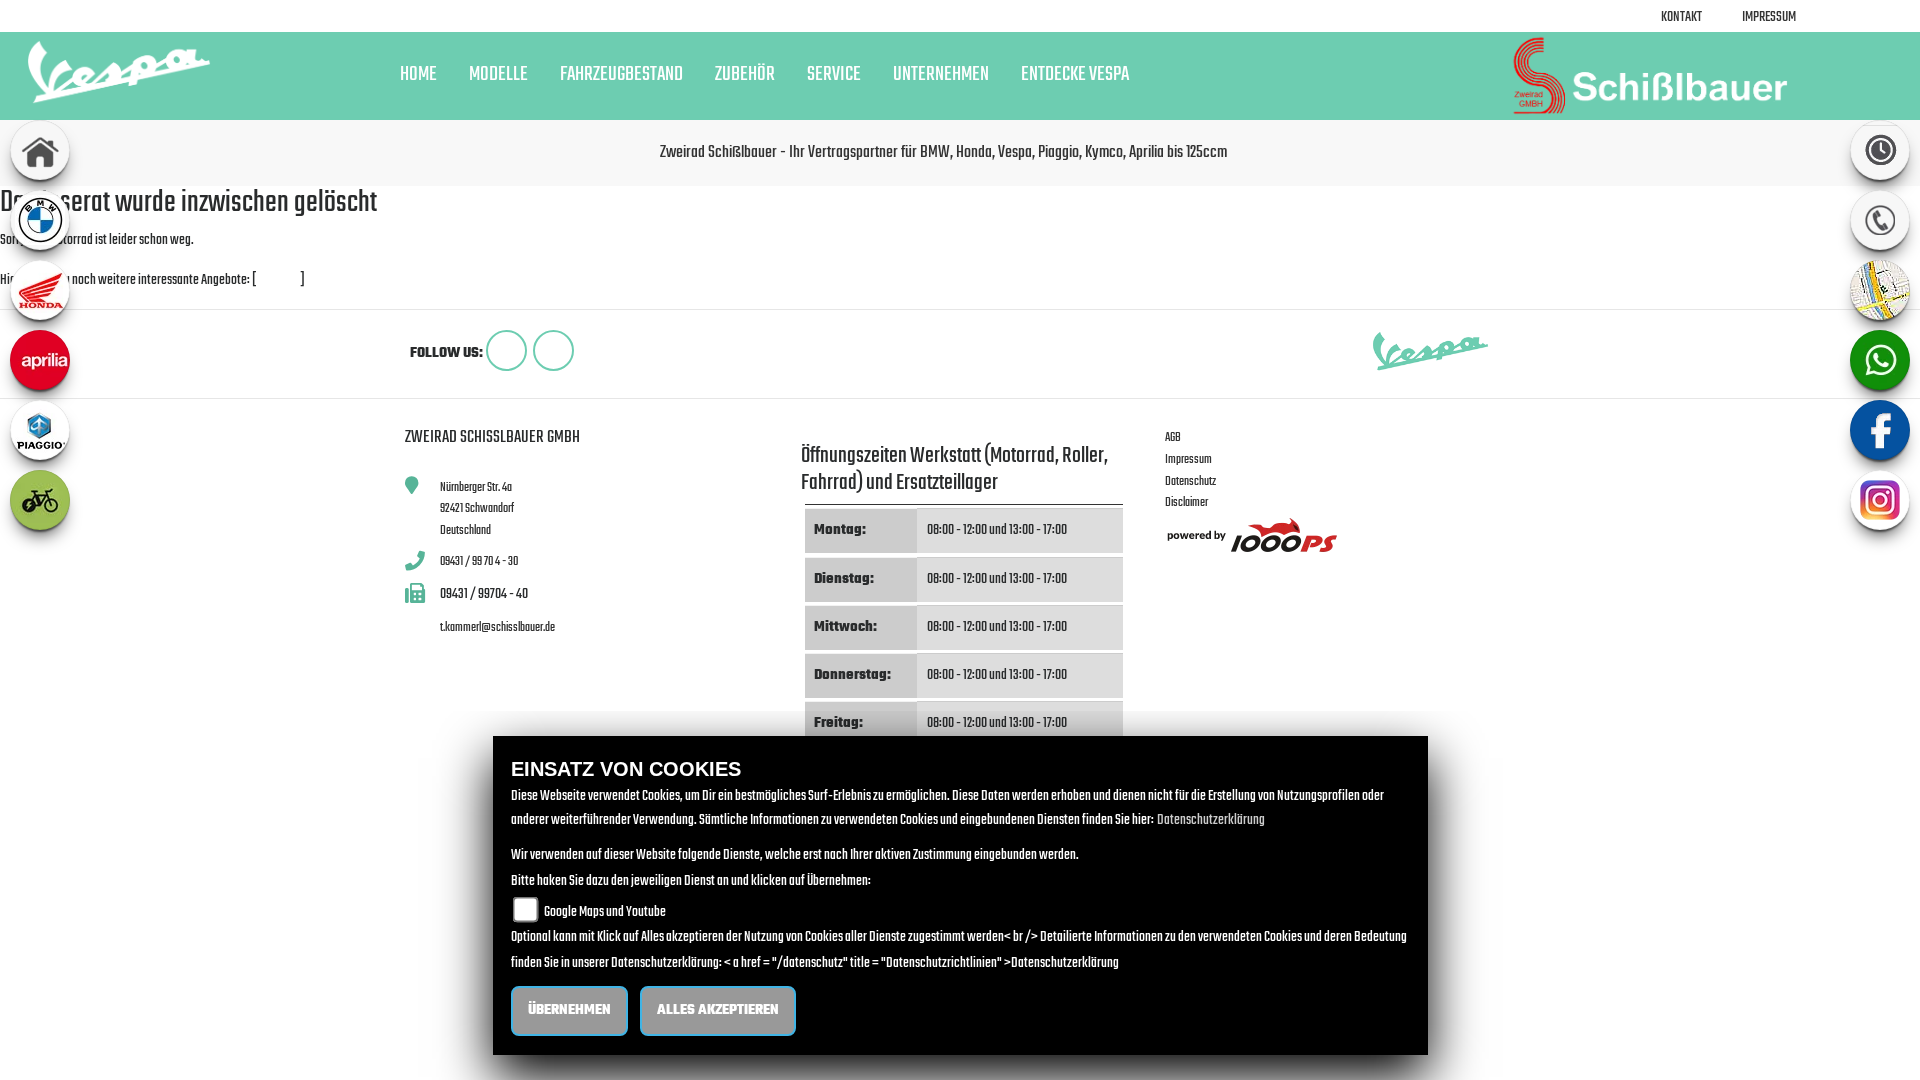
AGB (1173, 437)
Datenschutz (1190, 481)
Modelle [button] (498, 75)
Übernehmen (569, 1010)
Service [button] (834, 75)
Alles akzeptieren (718, 1010)
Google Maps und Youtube (605, 912)
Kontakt (1681, 17)
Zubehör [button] (745, 75)
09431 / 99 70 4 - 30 (479, 561)
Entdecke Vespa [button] (1075, 75)
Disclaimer (1186, 502)
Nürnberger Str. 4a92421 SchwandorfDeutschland (477, 509)
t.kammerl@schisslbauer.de (497, 627)
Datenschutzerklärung (1211, 820)
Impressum (1769, 17)
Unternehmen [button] (941, 75)
